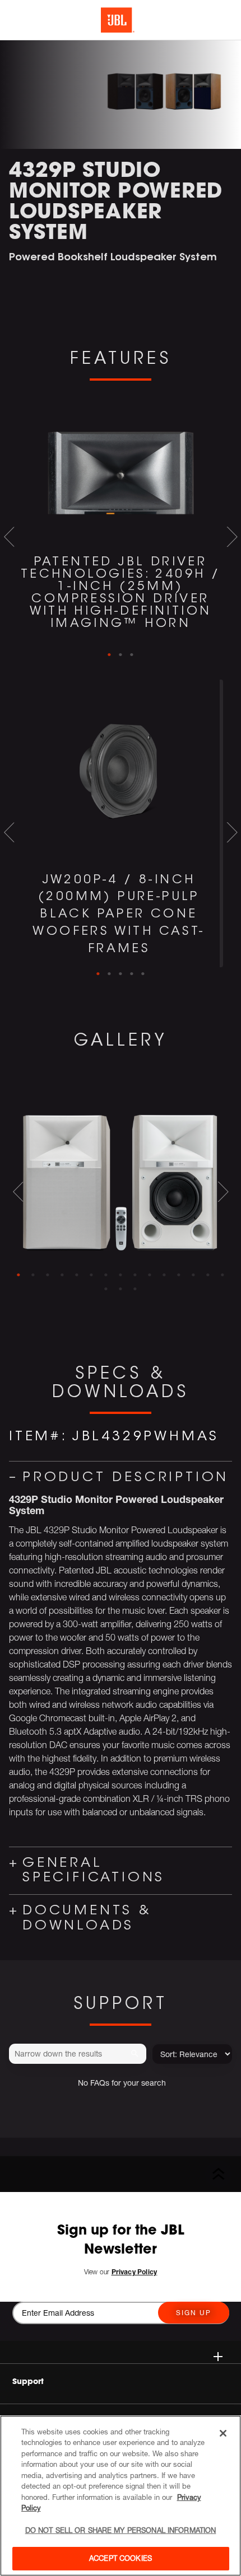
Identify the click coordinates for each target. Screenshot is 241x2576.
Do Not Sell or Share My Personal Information (121, 2530)
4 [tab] (132, 974)
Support (28, 2381)
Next (232, 537)
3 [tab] (132, 655)
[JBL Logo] (118, 20)
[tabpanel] (121, 523)
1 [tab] (109, 655)
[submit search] (136, 2054)
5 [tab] (143, 974)
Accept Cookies (121, 2558)
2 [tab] (121, 655)
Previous (9, 537)
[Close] (223, 2433)
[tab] (18, 1275)
